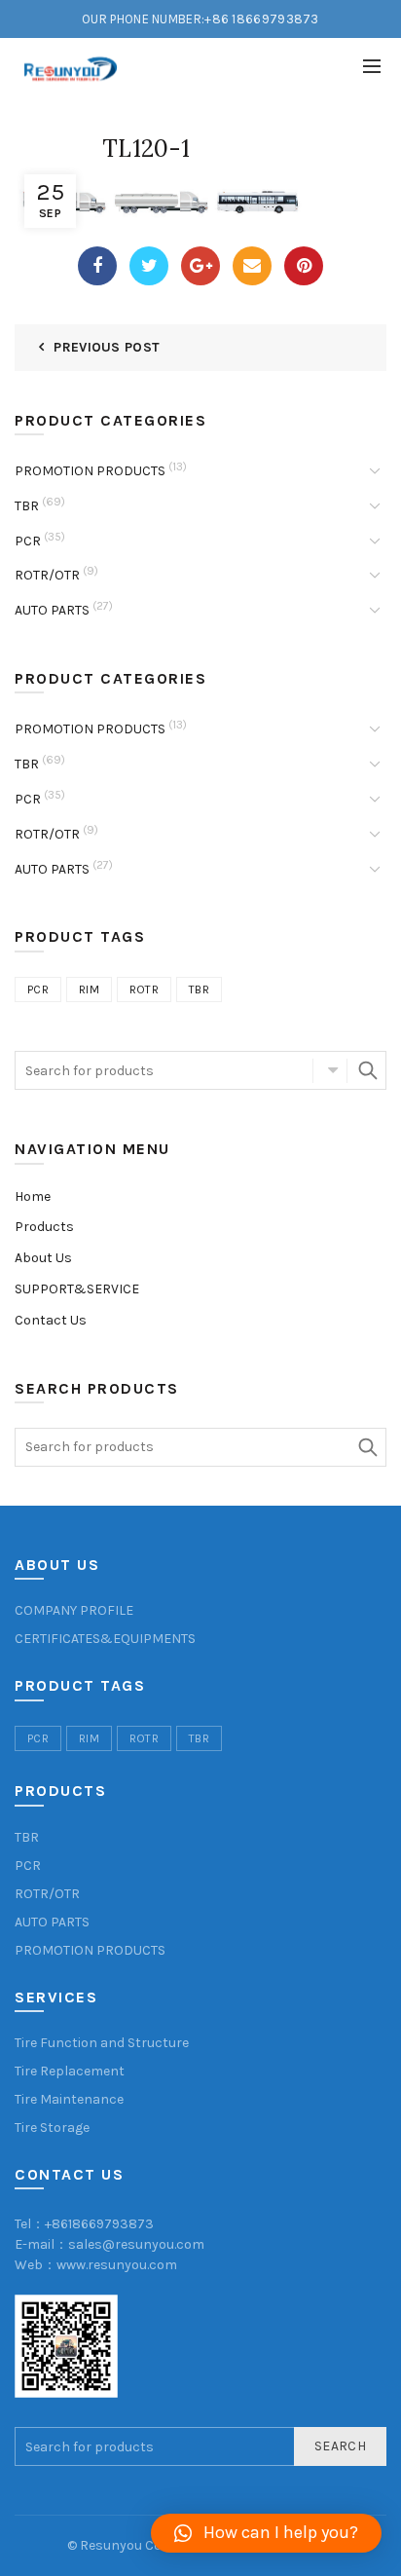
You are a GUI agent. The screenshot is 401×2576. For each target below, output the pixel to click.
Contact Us (51, 1320)
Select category (330, 1070)
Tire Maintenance (69, 2099)
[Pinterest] (304, 266)
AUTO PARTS (52, 610)
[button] (266, 2533)
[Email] (252, 266)
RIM (89, 989)
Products (44, 1227)
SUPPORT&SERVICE (77, 1289)
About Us (43, 1258)
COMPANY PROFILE (74, 1610)
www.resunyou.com (117, 2265)
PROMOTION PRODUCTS (90, 471)
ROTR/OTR (47, 575)
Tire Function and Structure (102, 2043)
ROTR (144, 989)
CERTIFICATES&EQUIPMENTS (105, 1639)
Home (33, 1196)
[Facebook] (97, 266)
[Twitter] (149, 266)
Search (367, 1070)
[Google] (200, 266)
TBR (27, 506)
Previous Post (107, 347)
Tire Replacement (70, 2071)
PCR (28, 541)
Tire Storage (52, 2128)
